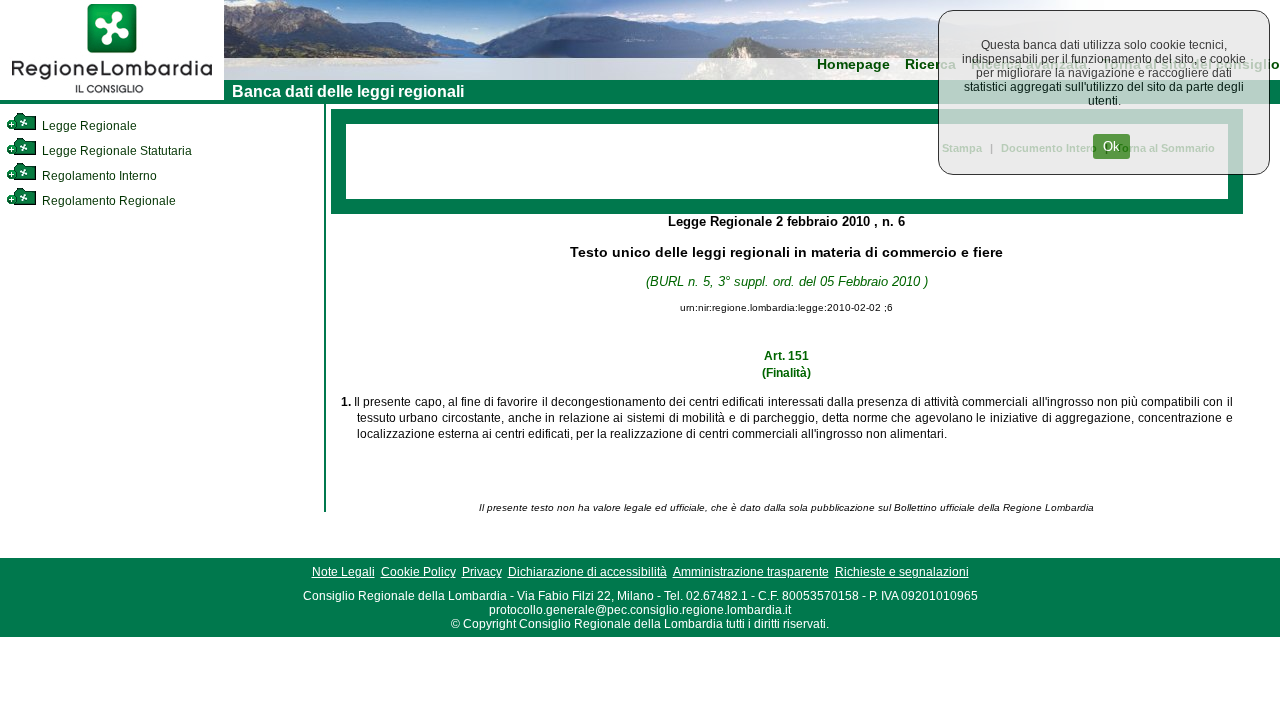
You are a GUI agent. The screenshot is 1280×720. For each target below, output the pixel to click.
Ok (1111, 146)
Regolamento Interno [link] (98, 176)
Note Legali (343, 572)
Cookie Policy (418, 572)
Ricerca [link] (930, 64)
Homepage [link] (853, 64)
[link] (112, 96)
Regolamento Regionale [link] (107, 201)
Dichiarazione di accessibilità (587, 572)
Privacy (482, 572)
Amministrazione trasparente (751, 572)
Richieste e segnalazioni (902, 572)
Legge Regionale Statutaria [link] (115, 151)
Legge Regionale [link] (88, 126)
